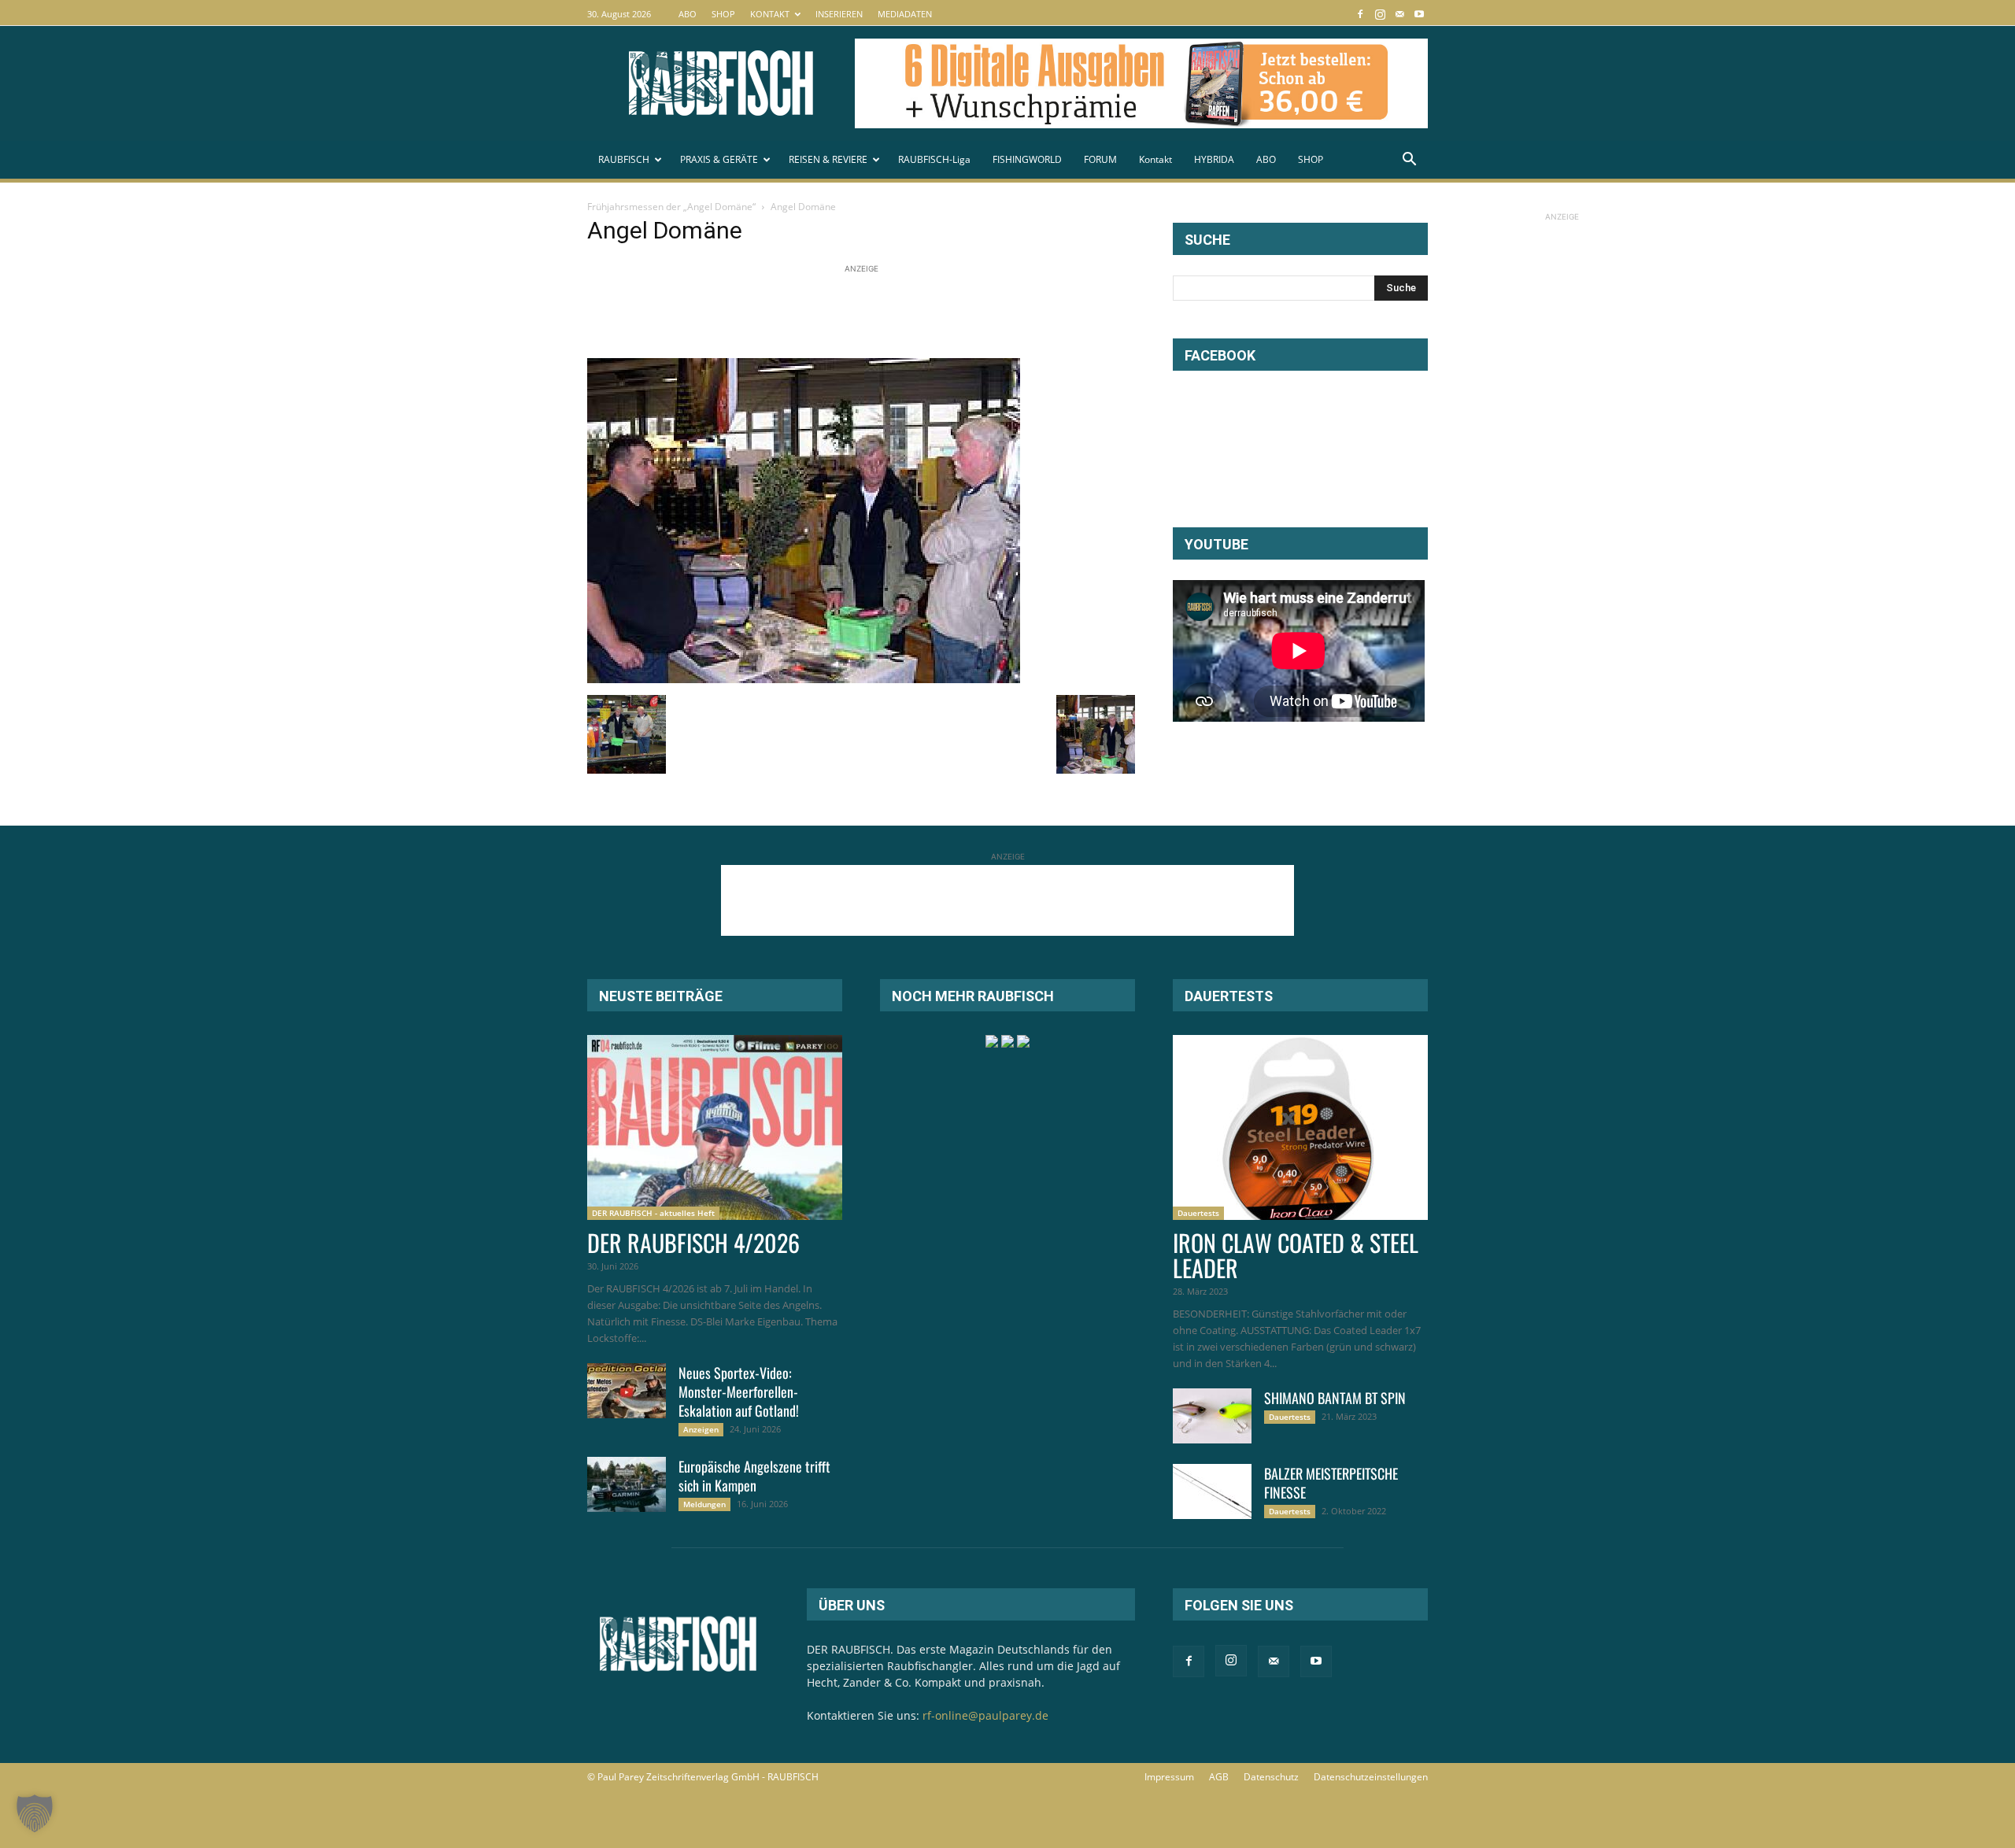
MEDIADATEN (905, 14)
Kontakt (1155, 159)
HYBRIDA (1214, 159)
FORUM (1100, 159)
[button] (1409, 161)
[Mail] (1399, 14)
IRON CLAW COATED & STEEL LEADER (1296, 1255)
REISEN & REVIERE (828, 159)
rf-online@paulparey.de (985, 1715)
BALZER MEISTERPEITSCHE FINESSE (1331, 1483)
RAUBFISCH (624, 159)
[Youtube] (1419, 14)
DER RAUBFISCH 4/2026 (693, 1242)
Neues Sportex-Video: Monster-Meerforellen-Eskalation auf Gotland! (739, 1392)
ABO (688, 14)
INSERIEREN (839, 14)
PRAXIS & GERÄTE (719, 159)
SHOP (723, 14)
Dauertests (1198, 1213)
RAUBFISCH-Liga (934, 159)
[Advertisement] (874, 312)
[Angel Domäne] (804, 679)
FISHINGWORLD (1027, 159)
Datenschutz (1271, 1777)
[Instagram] (1380, 14)
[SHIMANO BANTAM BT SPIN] (1212, 1416)
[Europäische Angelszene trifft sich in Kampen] (627, 1484)
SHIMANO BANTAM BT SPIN (1335, 1398)
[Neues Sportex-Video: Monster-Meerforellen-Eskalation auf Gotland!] (627, 1391)
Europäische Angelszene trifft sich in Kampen (754, 1476)
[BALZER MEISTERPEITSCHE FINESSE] (1212, 1491)
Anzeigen (701, 1429)
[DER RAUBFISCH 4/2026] (715, 1127)
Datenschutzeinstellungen (1371, 1777)
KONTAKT (770, 14)
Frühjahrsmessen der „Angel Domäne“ (671, 207)
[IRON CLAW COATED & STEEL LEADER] (1300, 1127)
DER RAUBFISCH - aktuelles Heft (653, 1213)
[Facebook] (1360, 14)
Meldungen (704, 1504)
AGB (1219, 1777)
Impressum (1169, 1777)
